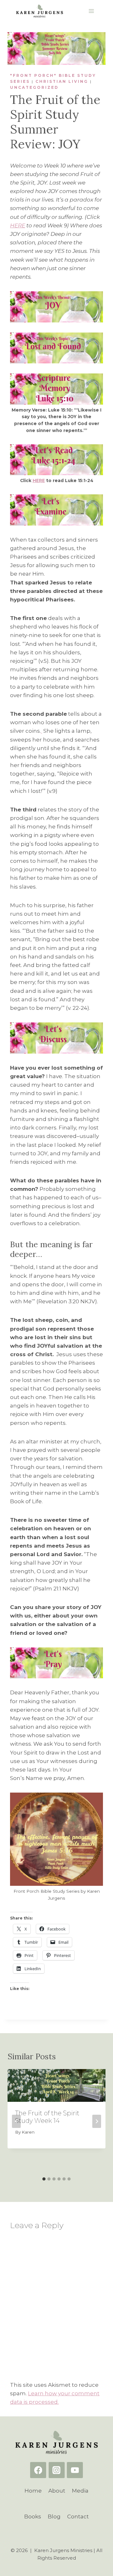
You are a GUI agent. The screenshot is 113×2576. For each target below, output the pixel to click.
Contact (78, 2516)
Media (80, 2491)
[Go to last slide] (16, 2121)
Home (33, 2491)
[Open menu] (91, 11)
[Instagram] (57, 2470)
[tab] (44, 2179)
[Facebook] (38, 2470)
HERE (18, 225)
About (57, 2491)
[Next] (97, 2121)
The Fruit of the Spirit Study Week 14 (47, 2117)
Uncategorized (34, 87)
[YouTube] (75, 2470)
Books (33, 2516)
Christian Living (62, 81)
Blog (54, 2516)
